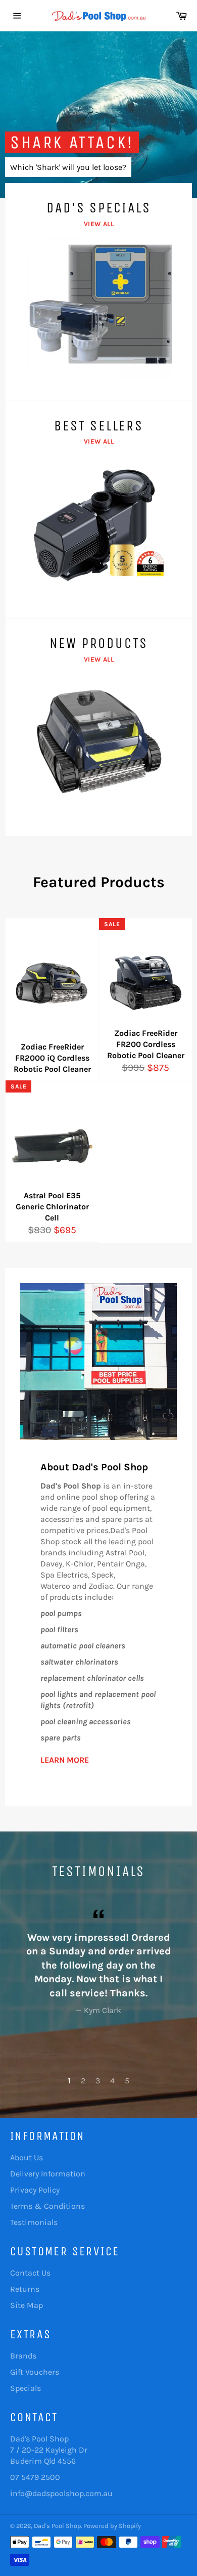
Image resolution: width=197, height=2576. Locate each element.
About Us (27, 2157)
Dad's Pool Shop (57, 2526)
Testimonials (34, 2222)
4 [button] (112, 2081)
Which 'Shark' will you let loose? (68, 167)
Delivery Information (48, 2174)
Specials (26, 2388)
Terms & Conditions (47, 2206)
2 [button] (83, 2081)
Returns (25, 2289)
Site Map (27, 2305)
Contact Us (30, 2273)
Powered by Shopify (112, 2526)
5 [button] (127, 2081)
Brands (23, 2356)
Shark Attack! (72, 142)
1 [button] (69, 2081)
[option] (98, 115)
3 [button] (98, 2081)
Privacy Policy (35, 2190)
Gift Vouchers (35, 2372)
